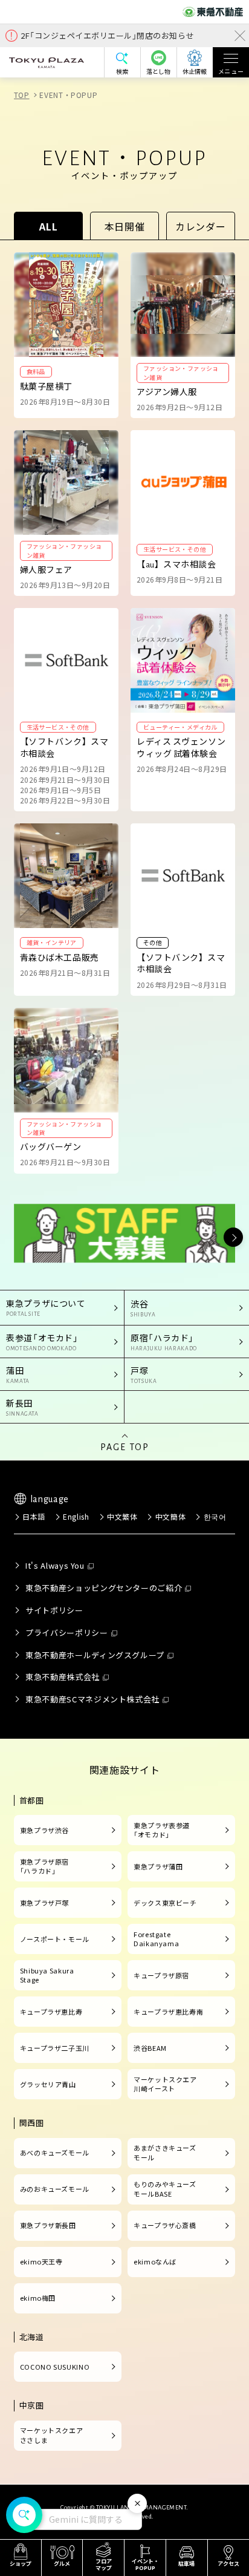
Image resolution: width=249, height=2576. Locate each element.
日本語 (34, 1516)
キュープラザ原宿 (161, 1975)
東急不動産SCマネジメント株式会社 (92, 1699)
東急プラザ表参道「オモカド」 (162, 1830)
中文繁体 (122, 1516)
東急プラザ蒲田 (158, 1866)
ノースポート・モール (55, 1939)
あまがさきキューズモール (165, 2153)
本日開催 (125, 226)
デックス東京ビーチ (165, 1903)
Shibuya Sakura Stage (47, 1975)
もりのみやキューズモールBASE (165, 2189)
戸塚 (144, 1374)
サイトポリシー (54, 1610)
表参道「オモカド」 (42, 1342)
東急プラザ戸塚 (44, 1903)
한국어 (215, 1516)
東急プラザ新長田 (48, 2225)
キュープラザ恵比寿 (51, 2012)
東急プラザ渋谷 (44, 1830)
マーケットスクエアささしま (52, 2435)
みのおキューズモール (55, 2189)
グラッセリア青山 (48, 2084)
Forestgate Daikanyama (156, 1939)
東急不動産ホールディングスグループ (95, 1655)
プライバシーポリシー (66, 1633)
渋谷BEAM (150, 2048)
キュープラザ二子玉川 (55, 2048)
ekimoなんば (155, 2261)
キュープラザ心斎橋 (165, 2225)
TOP (22, 95)
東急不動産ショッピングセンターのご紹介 (104, 1588)
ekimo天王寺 (41, 2261)
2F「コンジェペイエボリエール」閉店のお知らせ (107, 35)
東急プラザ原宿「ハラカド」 (44, 1866)
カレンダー (200, 226)
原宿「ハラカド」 (164, 1342)
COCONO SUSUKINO (55, 2367)
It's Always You (55, 1565)
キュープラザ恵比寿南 (168, 2012)
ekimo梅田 (38, 2298)
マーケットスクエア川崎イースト (165, 2084)
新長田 (22, 1407)
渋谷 (143, 1308)
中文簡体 (170, 1516)
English (76, 1516)
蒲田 (18, 1374)
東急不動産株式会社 (63, 1677)
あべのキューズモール (55, 2153)
